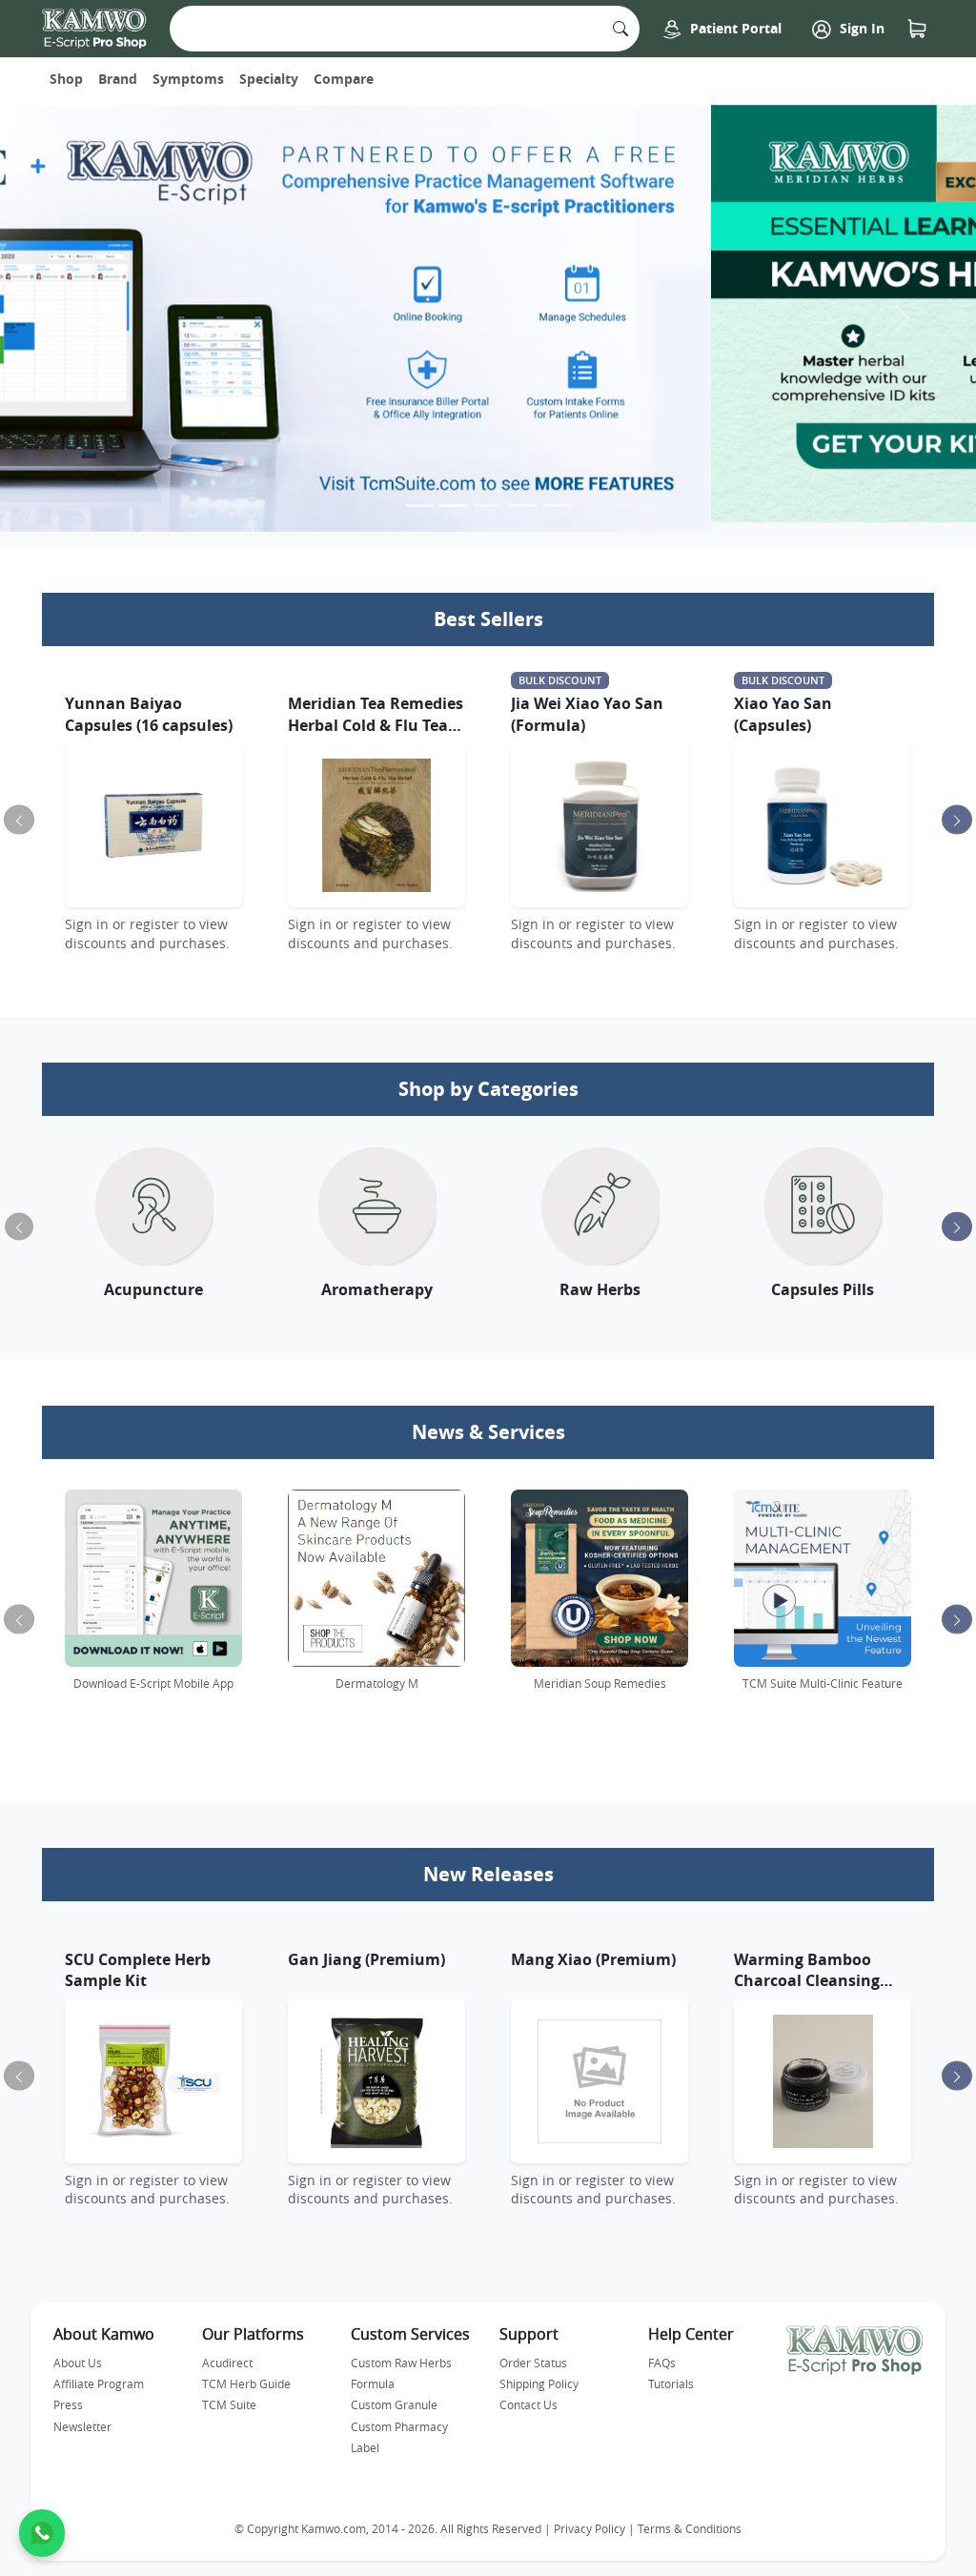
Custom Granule (394, 2396)
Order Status (533, 2353)
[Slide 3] (488, 496)
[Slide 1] (419, 496)
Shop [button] (66, 79)
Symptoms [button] (188, 79)
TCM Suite (229, 2396)
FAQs (662, 2353)
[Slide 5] (557, 496)
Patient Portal (734, 28)
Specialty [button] (269, 79)
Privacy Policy (590, 2519)
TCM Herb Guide (246, 2375)
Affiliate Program (99, 2375)
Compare (344, 79)
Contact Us (529, 2396)
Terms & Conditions (690, 2519)
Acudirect (227, 2353)
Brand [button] (118, 79)
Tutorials (671, 2375)
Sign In (860, 28)
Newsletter (82, 2418)
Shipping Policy (539, 2375)
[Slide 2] (454, 496)
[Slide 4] (522, 496)
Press (68, 2396)
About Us (78, 2353)
